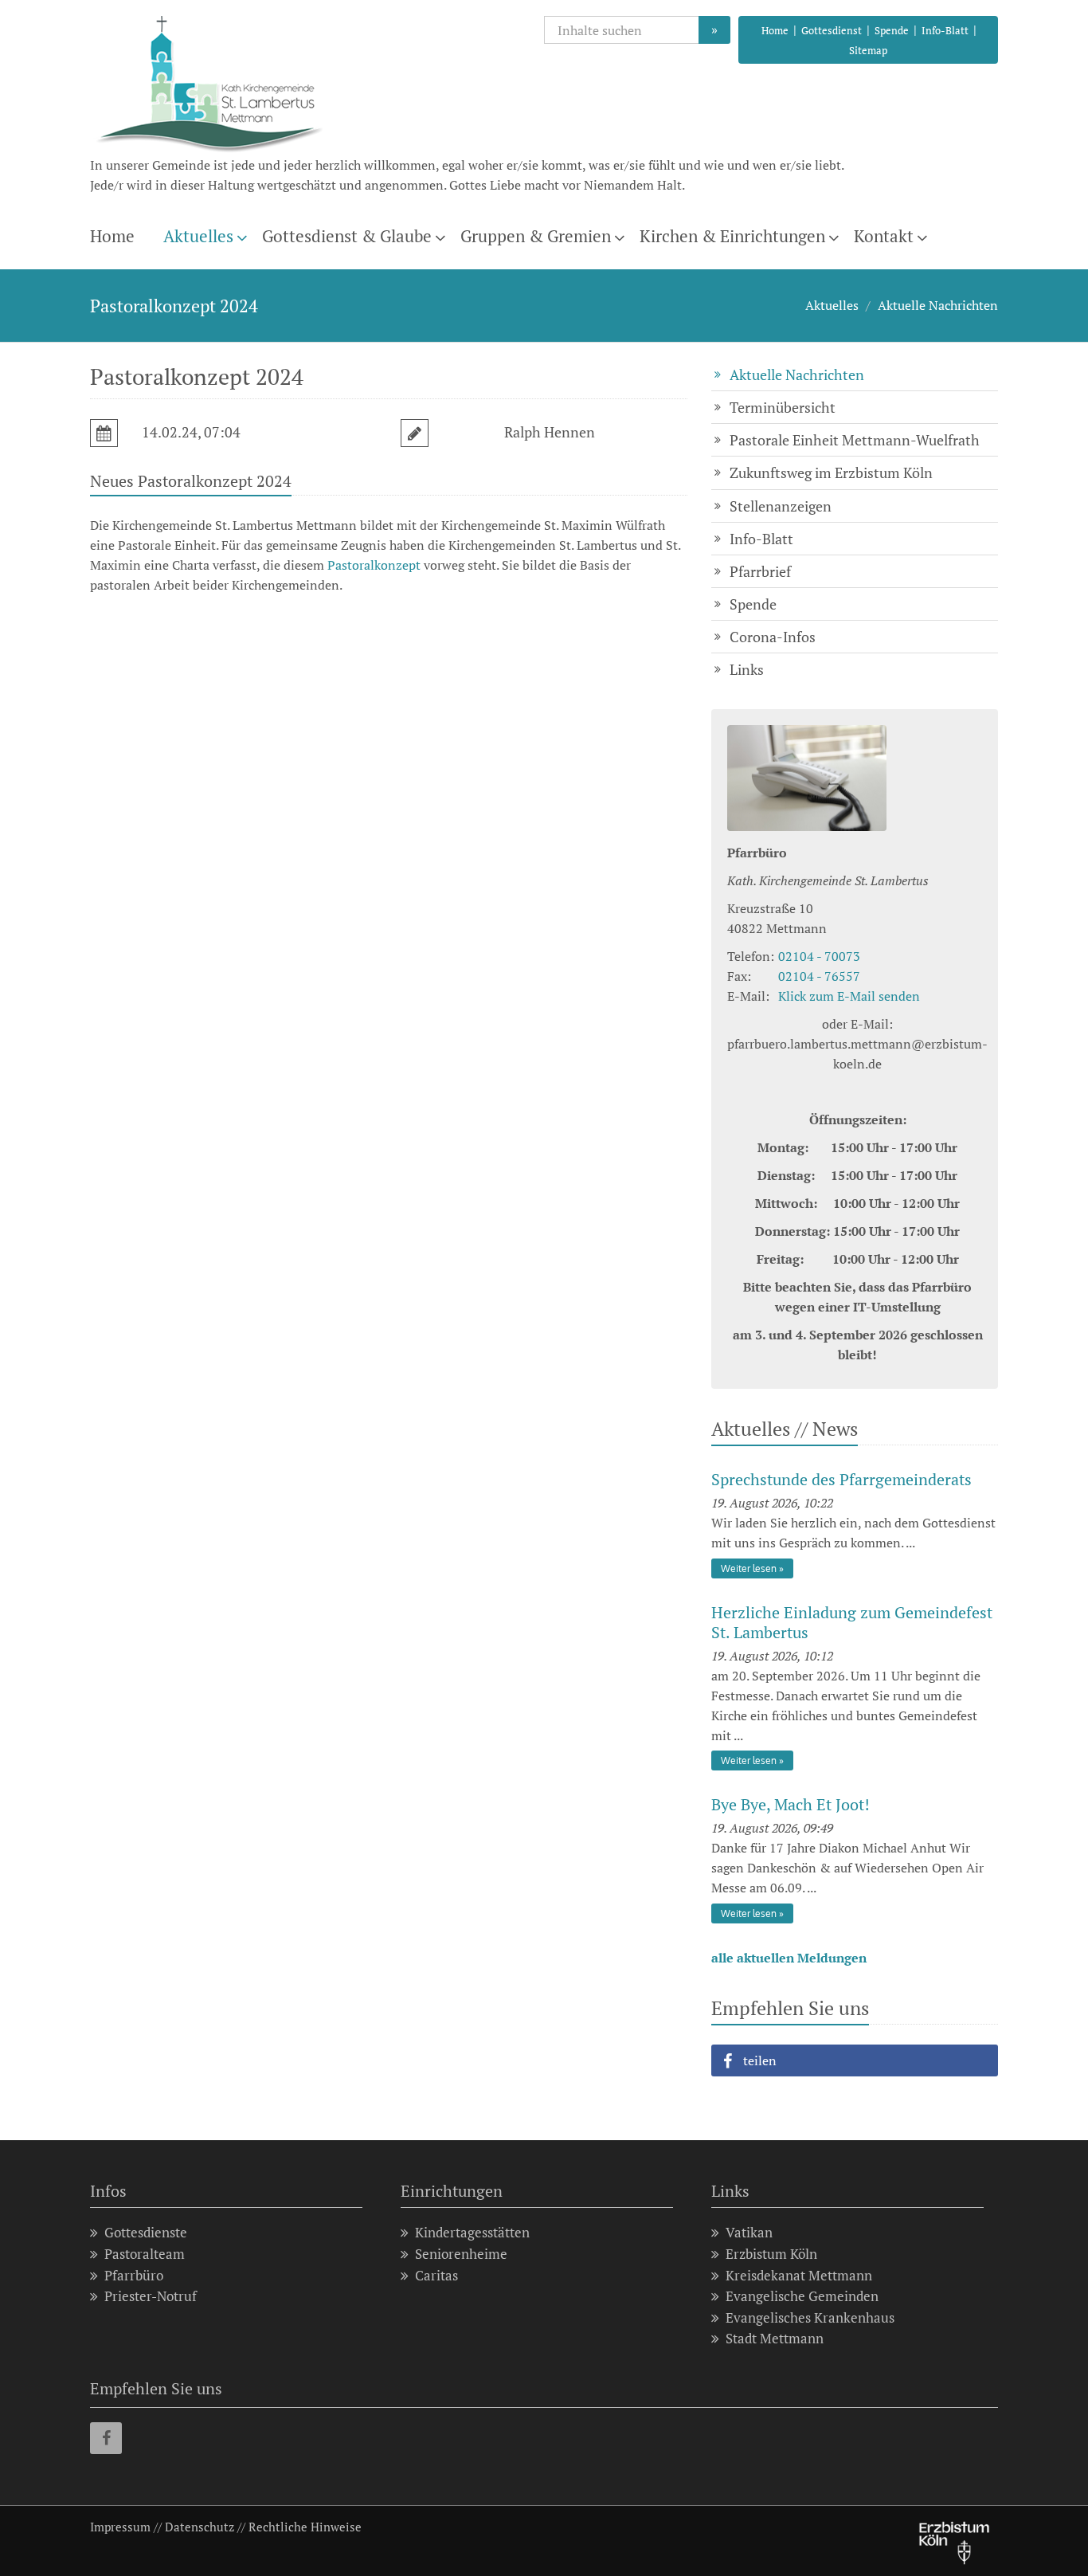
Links (747, 669)
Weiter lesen (749, 1568)
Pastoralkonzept (374, 565)
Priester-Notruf (151, 2296)
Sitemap (868, 50)
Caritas (436, 2275)
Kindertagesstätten (472, 2232)
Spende (892, 30)
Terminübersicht (783, 407)
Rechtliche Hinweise (305, 2527)
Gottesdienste (146, 2232)
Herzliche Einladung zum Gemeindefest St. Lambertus (852, 1622)
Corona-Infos (773, 637)
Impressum (120, 2527)
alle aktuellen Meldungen (789, 1958)
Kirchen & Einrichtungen (732, 236)
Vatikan (749, 2232)
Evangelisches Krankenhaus (810, 2317)
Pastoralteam (145, 2254)
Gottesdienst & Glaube (347, 236)
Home (775, 30)
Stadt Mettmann (775, 2338)
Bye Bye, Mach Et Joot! (791, 1804)
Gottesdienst (832, 30)
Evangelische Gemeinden (802, 2296)
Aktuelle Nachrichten (938, 305)
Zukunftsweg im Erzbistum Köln (831, 472)
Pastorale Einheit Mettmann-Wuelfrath (855, 440)
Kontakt (884, 236)
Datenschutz (200, 2527)
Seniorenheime (461, 2254)
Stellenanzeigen (781, 506)
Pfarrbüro (134, 2275)
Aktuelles (198, 236)
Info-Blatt (945, 30)
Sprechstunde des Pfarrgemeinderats (841, 1479)
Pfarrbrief (760, 571)
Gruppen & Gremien (536, 236)
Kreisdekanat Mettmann (799, 2275)
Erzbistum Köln (771, 2254)
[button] (855, 2060)
